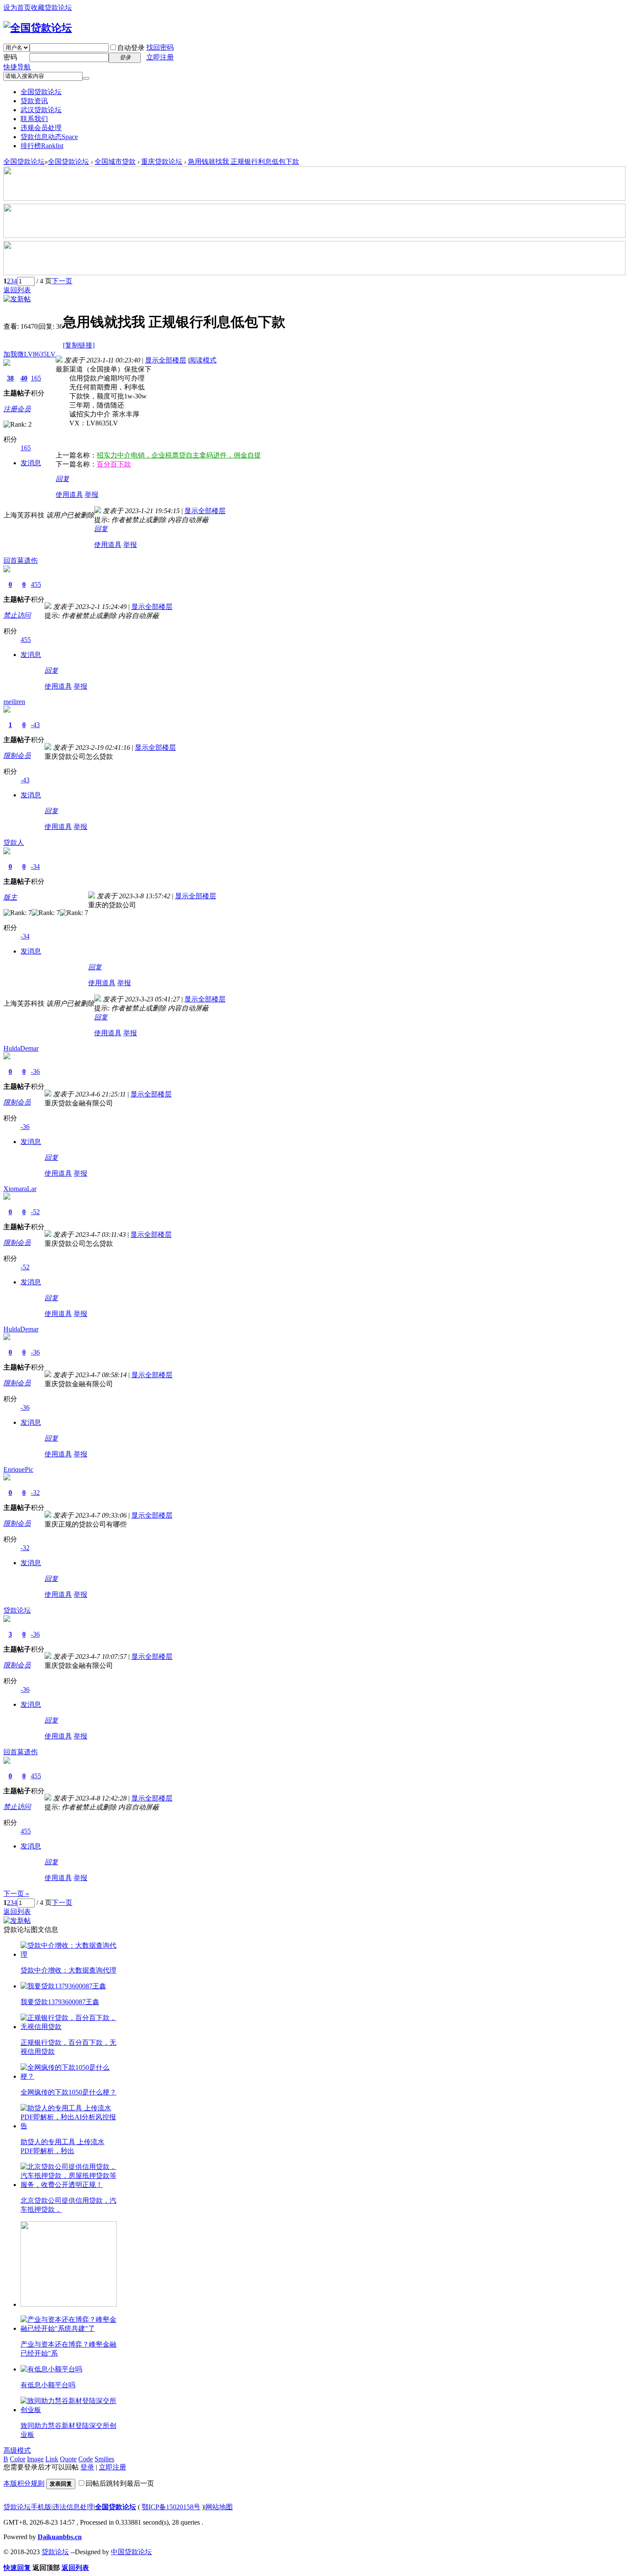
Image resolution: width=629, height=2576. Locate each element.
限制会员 (17, 756)
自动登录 (131, 48)
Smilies (104, 2459)
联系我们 (34, 119)
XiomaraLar (20, 1189)
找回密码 (160, 47)
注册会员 (17, 409)
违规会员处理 (41, 128)
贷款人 (14, 842)
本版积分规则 (24, 2483)
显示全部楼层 (166, 360)
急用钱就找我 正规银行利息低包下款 (243, 162)
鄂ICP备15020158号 (171, 2507)
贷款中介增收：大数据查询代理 (68, 1970)
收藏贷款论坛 (51, 7)
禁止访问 (17, 615)
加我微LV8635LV (30, 354)
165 (36, 378)
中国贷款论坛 (131, 2552)
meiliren (14, 702)
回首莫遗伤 (21, 560)
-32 (35, 1493)
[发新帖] (17, 299)
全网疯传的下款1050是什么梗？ (68, 2092)
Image (35, 2459)
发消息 (31, 463)
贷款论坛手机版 (27, 2507)
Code (86, 2459)
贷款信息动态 (49, 137)
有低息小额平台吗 (48, 2385)
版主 (10, 897)
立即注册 (160, 57)
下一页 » (16, 1894)
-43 (35, 725)
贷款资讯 (34, 101)
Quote (68, 2459)
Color (18, 2459)
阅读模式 (203, 360)
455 (36, 584)
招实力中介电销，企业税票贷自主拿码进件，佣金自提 (179, 455)
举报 (92, 495)
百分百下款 (114, 464)
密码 (10, 57)
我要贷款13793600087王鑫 (60, 2002)
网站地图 (219, 2507)
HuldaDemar (21, 1048)
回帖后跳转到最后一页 (120, 2483)
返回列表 (17, 290)
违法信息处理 (73, 2507)
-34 (35, 866)
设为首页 (17, 7)
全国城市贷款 (115, 162)
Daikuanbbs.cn (60, 2537)
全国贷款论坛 (41, 92)
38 (10, 378)
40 (24, 378)
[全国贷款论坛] (38, 28)
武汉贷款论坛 (41, 110)
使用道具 (69, 495)
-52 (35, 1212)
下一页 (62, 281)
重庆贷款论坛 (162, 162)
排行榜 (42, 146)
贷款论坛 (17, 1610)
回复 (62, 479)
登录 (87, 2467)
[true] (86, 78)
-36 (35, 1071)
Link (52, 2459)
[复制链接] (79, 345)
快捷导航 (17, 67)
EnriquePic (18, 1469)
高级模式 (17, 2450)
